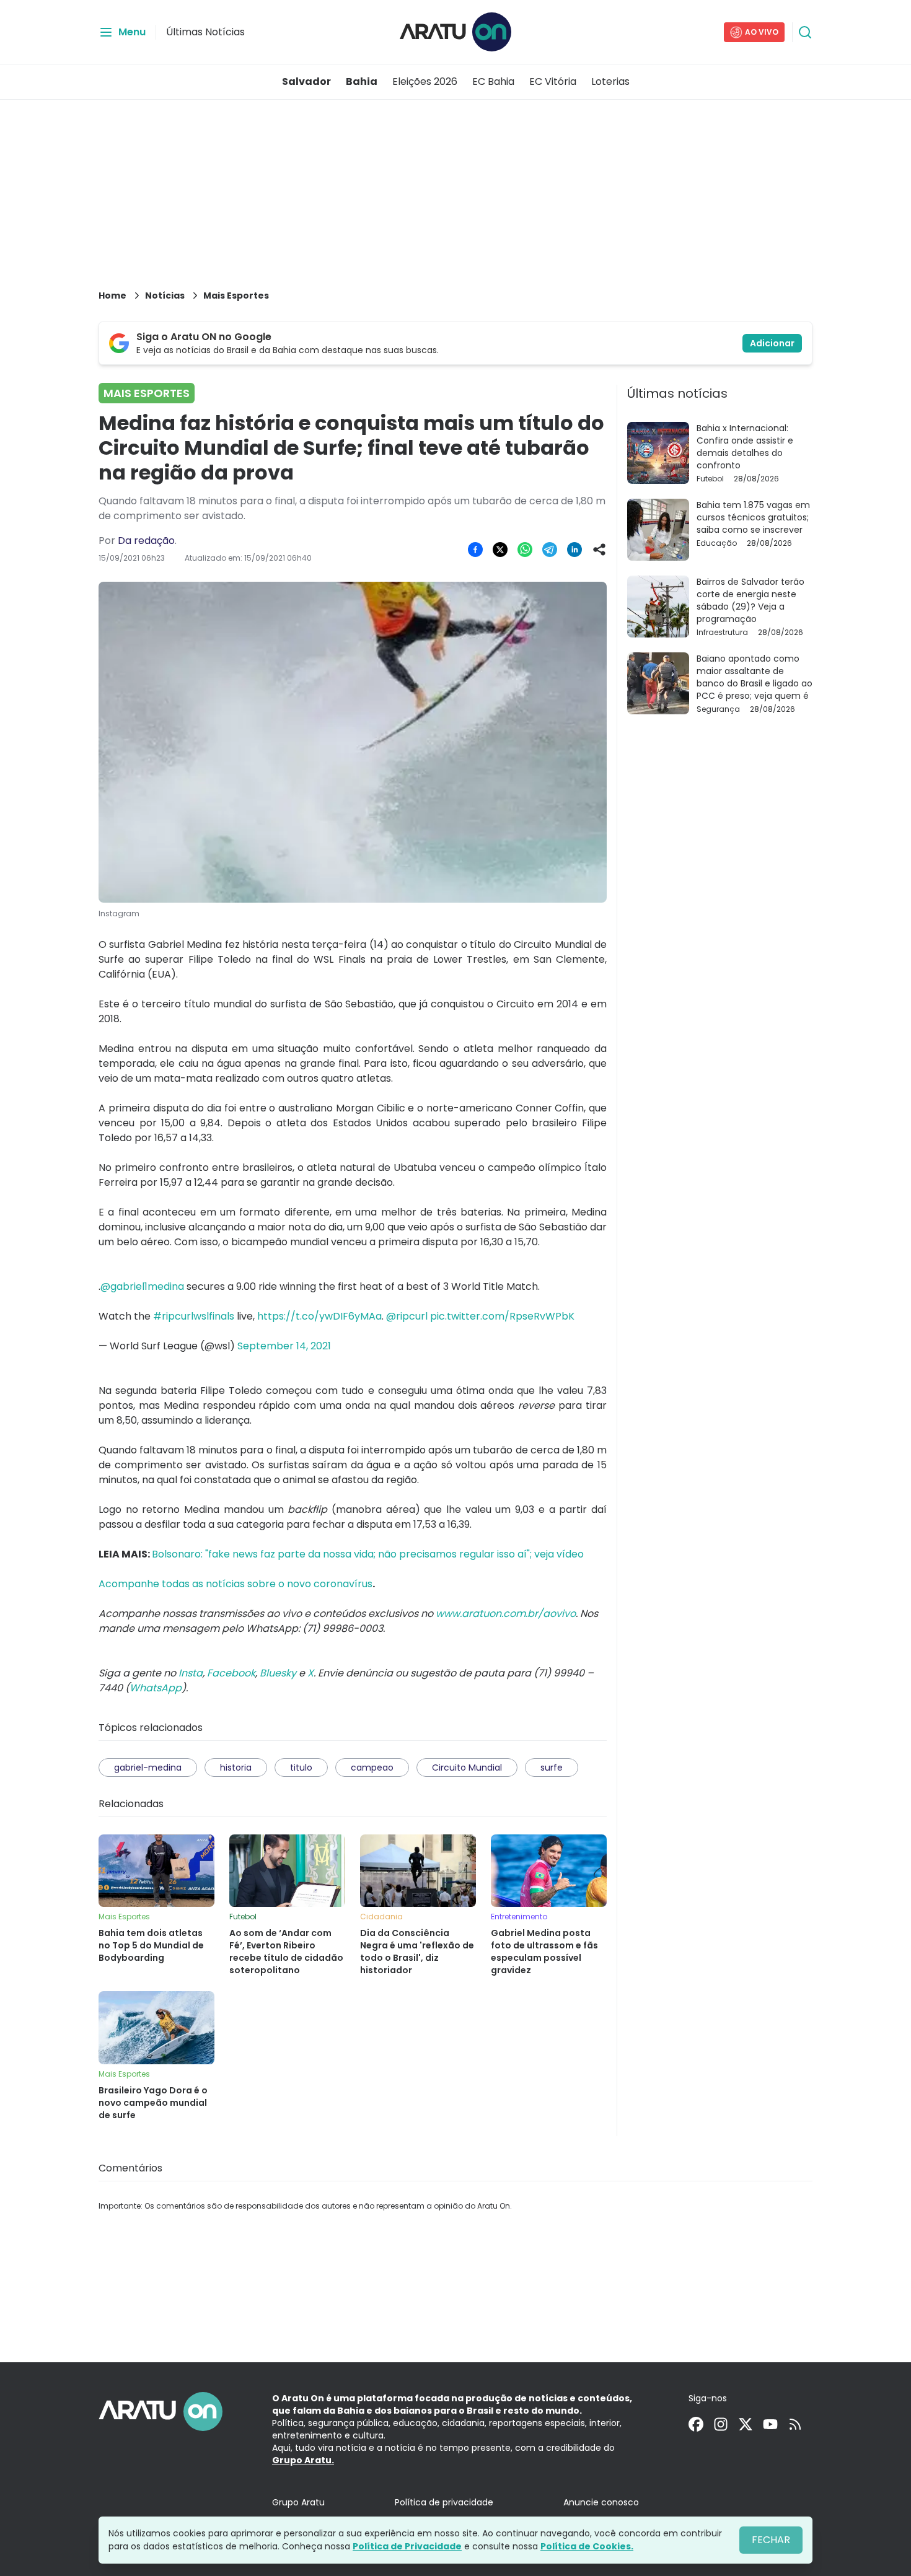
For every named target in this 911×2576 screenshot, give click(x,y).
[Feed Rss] (795, 2424)
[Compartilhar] (599, 550)
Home (112, 296)
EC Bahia (493, 81)
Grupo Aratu (298, 2502)
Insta (191, 1673)
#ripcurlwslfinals (194, 1316)
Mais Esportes (236, 296)
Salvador (306, 81)
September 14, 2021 (284, 1346)
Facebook (231, 1673)
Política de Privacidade (407, 2546)
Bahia (362, 81)
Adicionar (772, 343)
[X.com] (746, 2424)
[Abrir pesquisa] (805, 32)
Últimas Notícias (205, 32)
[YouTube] (770, 2424)
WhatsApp (156, 1688)
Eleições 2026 (425, 81)
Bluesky (278, 1673)
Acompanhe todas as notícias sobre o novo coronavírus (235, 1584)
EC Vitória (553, 81)
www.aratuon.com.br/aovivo (506, 1614)
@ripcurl (407, 1316)
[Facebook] (696, 2424)
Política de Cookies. (587, 2546)
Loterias (610, 81)
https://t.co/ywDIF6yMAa (319, 1316)
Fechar (771, 2540)
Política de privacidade (444, 2502)
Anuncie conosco (601, 2502)
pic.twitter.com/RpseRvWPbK (502, 1316)
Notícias (165, 296)
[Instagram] (721, 2424)
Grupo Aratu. (303, 2460)
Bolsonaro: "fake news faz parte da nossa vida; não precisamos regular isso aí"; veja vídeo (368, 1554)
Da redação (146, 541)
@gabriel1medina (142, 1286)
